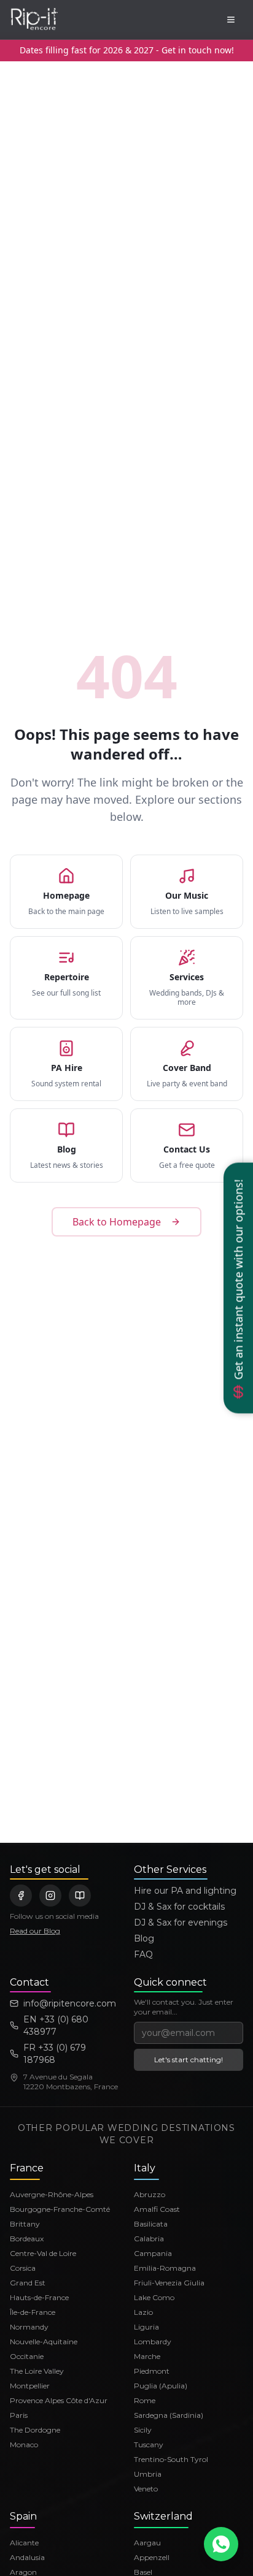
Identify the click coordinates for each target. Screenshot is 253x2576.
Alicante (24, 2543)
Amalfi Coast (157, 2209)
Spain (23, 2516)
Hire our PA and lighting (185, 1891)
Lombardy (153, 2342)
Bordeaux (27, 2239)
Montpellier (30, 2386)
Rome (145, 2400)
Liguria (146, 2327)
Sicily (143, 2430)
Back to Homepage (117, 1222)
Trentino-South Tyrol (171, 2459)
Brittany (25, 2224)
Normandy (29, 2327)
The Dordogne (35, 2430)
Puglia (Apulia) (161, 2386)
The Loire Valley (37, 2371)
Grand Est (28, 2283)
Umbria (148, 2474)
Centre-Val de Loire (43, 2253)
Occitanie (27, 2356)
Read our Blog (35, 1931)
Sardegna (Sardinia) (169, 2415)
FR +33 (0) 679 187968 (55, 2054)
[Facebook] (21, 1896)
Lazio (143, 2312)
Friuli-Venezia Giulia (169, 2283)
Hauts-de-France (39, 2297)
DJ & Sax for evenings (181, 1922)
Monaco (24, 2445)
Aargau (147, 2543)
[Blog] (80, 1896)
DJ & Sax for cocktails (179, 1907)
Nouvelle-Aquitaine (44, 2342)
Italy (145, 2168)
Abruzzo (150, 2194)
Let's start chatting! (189, 2060)
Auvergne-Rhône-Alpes (52, 2194)
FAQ (143, 1954)
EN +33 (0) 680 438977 (56, 2025)
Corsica (23, 2268)
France (27, 2168)
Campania (153, 2253)
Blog (144, 1938)
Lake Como (154, 2297)
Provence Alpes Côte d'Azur (59, 2400)
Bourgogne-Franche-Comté (60, 2209)
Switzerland (163, 2516)
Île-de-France (33, 2312)
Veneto (146, 2489)
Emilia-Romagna (165, 2268)
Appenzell (152, 2557)
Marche (147, 2356)
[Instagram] (50, 1896)
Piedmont (152, 2371)
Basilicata (151, 2224)
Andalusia (27, 2557)
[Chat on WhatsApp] (221, 2544)
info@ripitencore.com (70, 2003)
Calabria (149, 2239)
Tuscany (149, 2445)
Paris (19, 2415)
